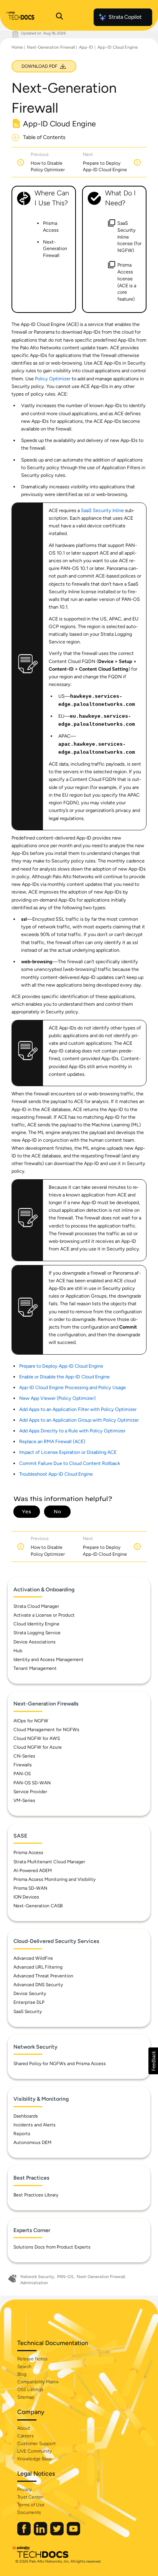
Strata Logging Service (37, 1633)
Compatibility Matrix (38, 2382)
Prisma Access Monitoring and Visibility (54, 1879)
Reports (22, 2134)
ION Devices (26, 1897)
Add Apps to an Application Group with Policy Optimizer (79, 1420)
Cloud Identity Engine (36, 1624)
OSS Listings (30, 2389)
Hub (18, 1651)
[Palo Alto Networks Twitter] (58, 2534)
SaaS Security (28, 2011)
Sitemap (26, 2397)
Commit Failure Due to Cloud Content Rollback (70, 1463)
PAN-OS (22, 1774)
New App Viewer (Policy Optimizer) (57, 1398)
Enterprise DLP (29, 2002)
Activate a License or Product (44, 1615)
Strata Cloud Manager (36, 1606)
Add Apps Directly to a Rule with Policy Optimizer (72, 1431)
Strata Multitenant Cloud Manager (49, 1862)
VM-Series (24, 1800)
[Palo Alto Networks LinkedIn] (41, 2534)
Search (24, 2367)
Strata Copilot (125, 17)
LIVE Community (35, 2451)
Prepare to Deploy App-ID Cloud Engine (61, 1366)
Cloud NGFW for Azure (38, 1747)
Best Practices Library (36, 2195)
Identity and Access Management (49, 1660)
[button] (153, 2061)
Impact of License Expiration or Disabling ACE (68, 1452)
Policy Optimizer (53, 379)
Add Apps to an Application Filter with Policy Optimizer (78, 1409)
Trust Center (30, 2497)
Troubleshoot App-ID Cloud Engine (56, 1474)
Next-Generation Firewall (51, 47)
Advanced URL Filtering (38, 1967)
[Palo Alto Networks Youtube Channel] (73, 2534)
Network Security (37, 2277)
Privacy (25, 2489)
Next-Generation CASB (38, 1906)
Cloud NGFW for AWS (37, 1738)
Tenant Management (35, 1668)
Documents (29, 2512)
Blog (22, 2374)
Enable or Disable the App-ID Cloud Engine (64, 1377)
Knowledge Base (35, 2459)
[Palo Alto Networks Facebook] (25, 2534)
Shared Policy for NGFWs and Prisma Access (60, 2064)
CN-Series (24, 1756)
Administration (34, 2283)
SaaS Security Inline (102, 510)
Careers (26, 2436)
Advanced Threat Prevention (43, 1976)
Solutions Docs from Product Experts (52, 2247)
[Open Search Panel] (59, 17)
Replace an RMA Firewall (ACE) (52, 1441)
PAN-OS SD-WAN (32, 1783)
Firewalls (23, 1765)
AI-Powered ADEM (33, 1871)
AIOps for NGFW (31, 1721)
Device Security (30, 1993)
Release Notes (32, 2359)
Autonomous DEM (32, 2142)
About (24, 2428)
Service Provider (30, 1792)
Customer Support (36, 2443)
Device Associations (35, 1642)
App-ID (86, 47)
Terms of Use (31, 2505)
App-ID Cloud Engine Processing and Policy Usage (72, 1387)
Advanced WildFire (33, 1958)
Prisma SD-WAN (30, 1888)
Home (17, 47)
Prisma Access (28, 1853)
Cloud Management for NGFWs (46, 1730)
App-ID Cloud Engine (118, 47)
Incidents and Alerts (35, 2125)
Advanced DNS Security (38, 1985)
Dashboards (26, 2116)
